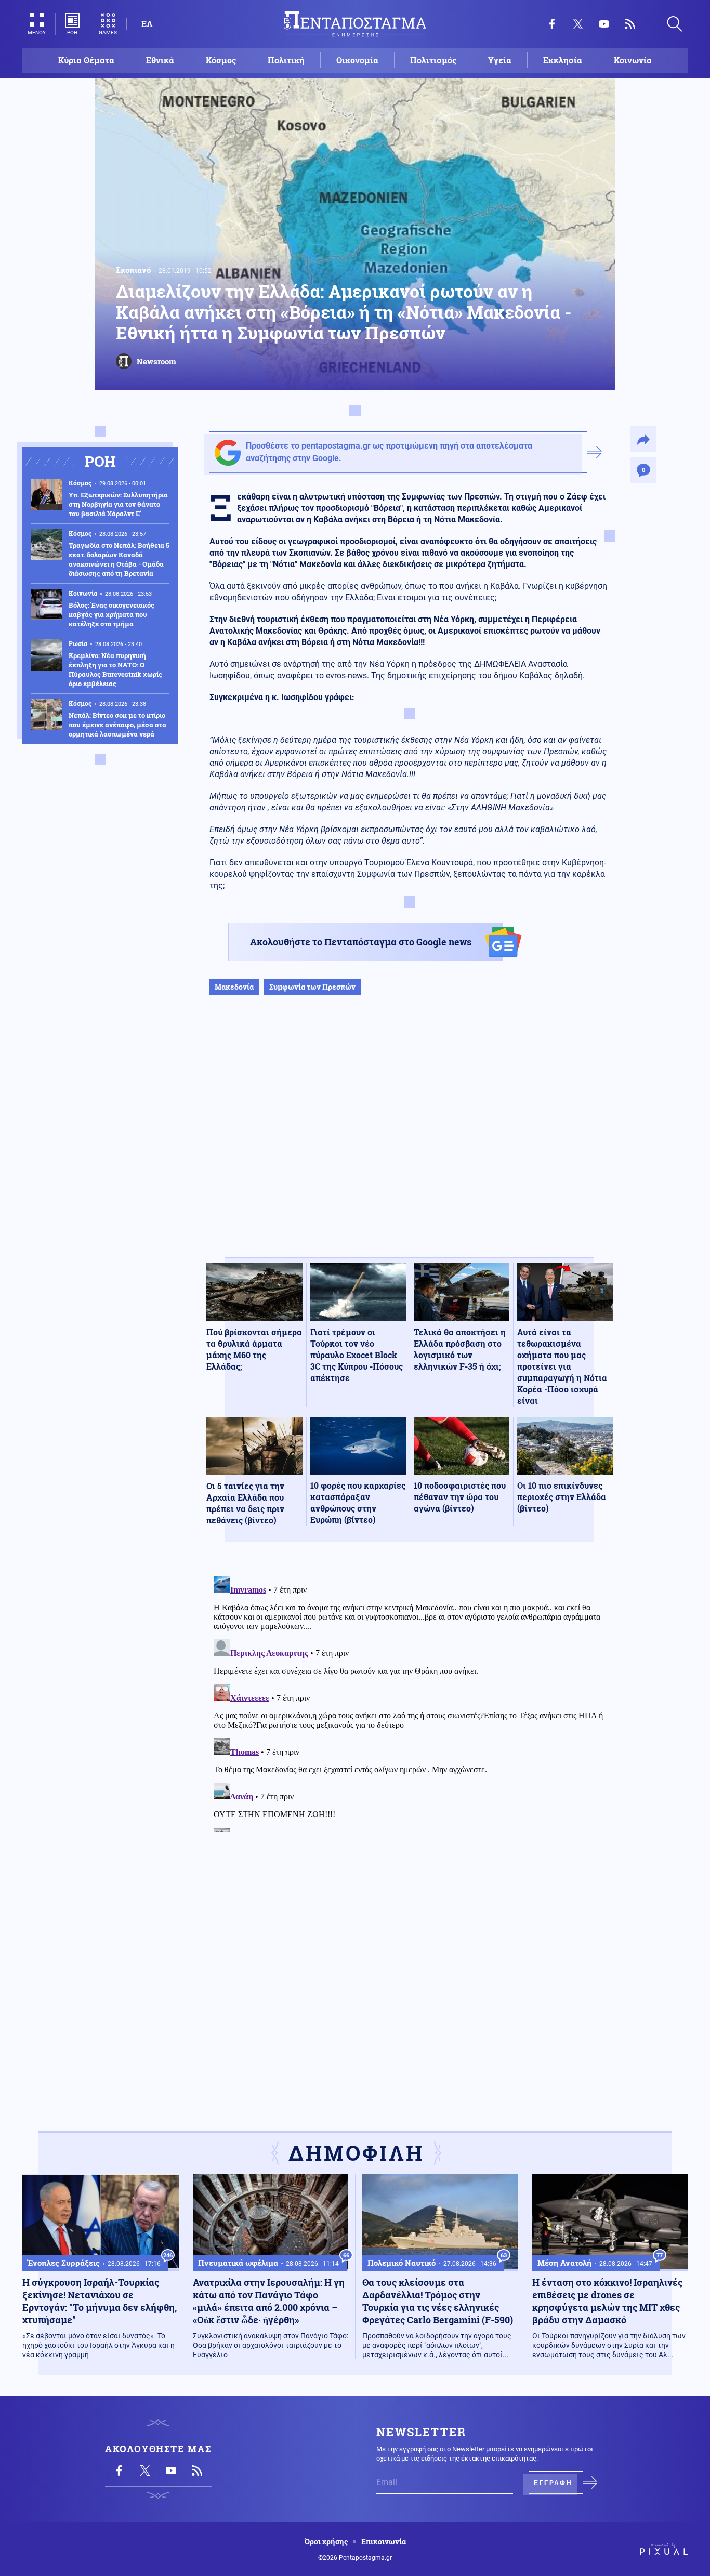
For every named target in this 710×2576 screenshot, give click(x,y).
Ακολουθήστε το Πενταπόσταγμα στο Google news (361, 942)
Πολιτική (286, 60)
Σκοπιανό (133, 270)
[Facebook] (552, 24)
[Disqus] (410, 1702)
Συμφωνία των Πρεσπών (312, 987)
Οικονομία (357, 60)
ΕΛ (147, 24)
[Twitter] (578, 24)
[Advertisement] (410, 1137)
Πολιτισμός (433, 60)
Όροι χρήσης (326, 2542)
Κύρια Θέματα (86, 60)
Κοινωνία (633, 60)
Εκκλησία (563, 60)
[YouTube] (604, 24)
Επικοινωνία (384, 2542)
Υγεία (500, 60)
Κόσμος (221, 60)
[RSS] (630, 24)
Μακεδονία (234, 987)
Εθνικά (160, 60)
